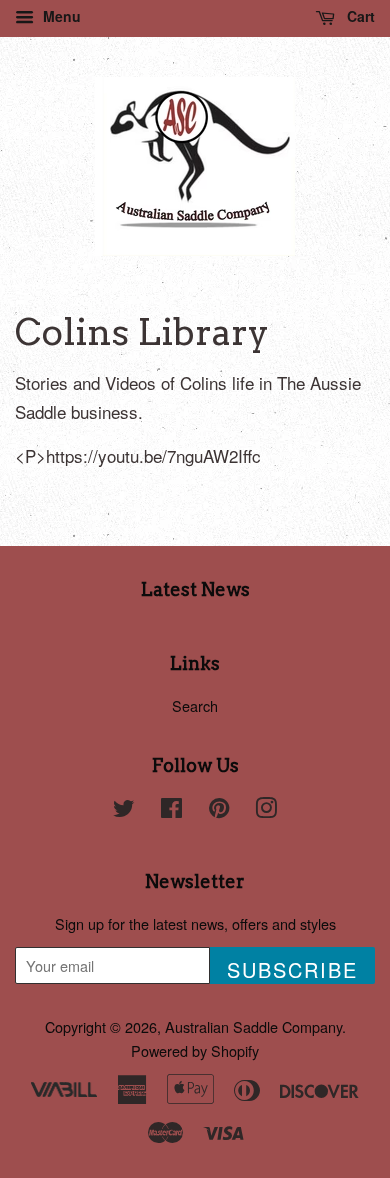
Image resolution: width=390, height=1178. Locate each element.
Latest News (195, 589)
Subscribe (292, 969)
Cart (359, 16)
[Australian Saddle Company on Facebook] (171, 810)
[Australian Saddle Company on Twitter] (124, 810)
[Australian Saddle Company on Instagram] (266, 810)
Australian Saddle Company (253, 1026)
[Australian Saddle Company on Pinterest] (219, 810)
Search (195, 705)
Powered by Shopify (195, 1050)
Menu (60, 16)
